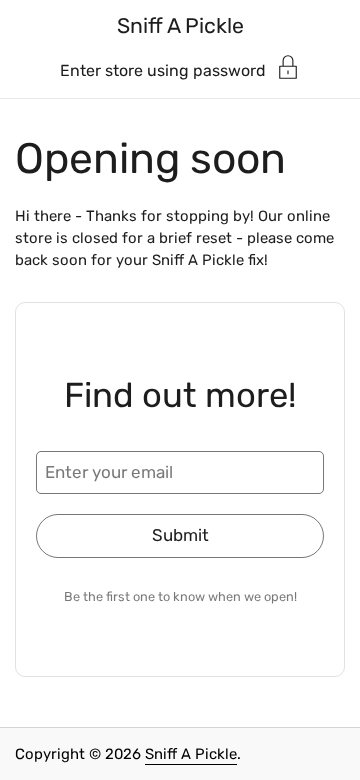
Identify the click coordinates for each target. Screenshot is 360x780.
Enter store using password (163, 70)
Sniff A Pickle (180, 25)
